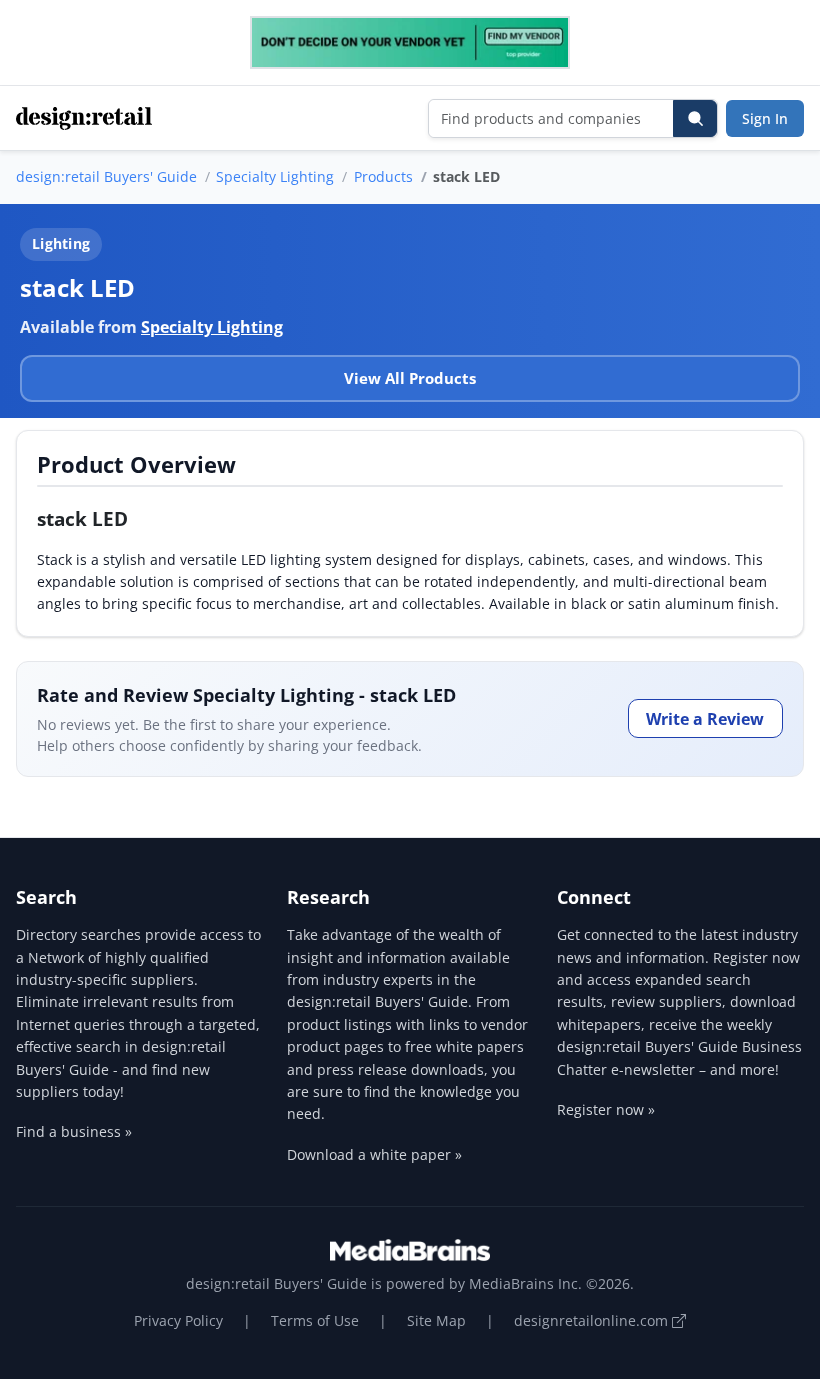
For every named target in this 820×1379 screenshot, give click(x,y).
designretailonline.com (593, 1320)
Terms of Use (315, 1320)
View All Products (410, 378)
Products (383, 176)
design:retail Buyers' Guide (106, 176)
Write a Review (705, 719)
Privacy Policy (178, 1320)
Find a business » (74, 1131)
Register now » (606, 1109)
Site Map (436, 1320)
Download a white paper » (374, 1154)
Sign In (765, 118)
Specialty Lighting (275, 176)
